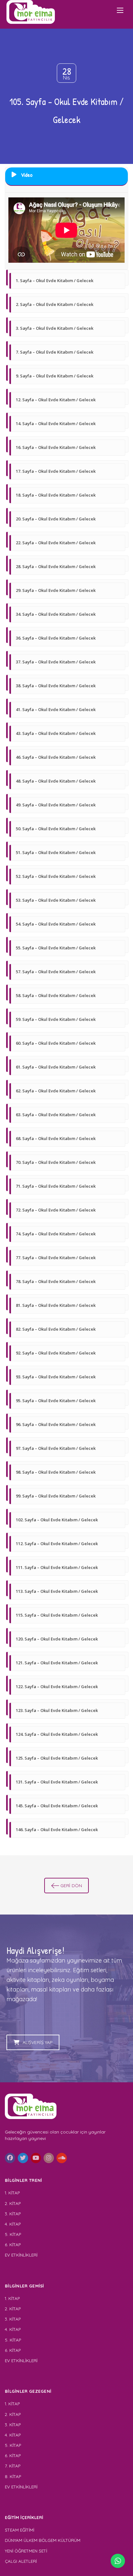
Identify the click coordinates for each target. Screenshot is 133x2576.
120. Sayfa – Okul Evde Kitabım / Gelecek (57, 1639)
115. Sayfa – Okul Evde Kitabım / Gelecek (57, 1615)
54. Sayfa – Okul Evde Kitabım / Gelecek (56, 924)
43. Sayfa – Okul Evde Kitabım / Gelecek (56, 733)
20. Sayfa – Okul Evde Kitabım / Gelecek (56, 519)
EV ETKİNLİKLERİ (21, 2255)
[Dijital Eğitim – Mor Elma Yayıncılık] (31, 12)
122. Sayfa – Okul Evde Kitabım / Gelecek (57, 1687)
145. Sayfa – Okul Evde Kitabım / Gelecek (57, 1806)
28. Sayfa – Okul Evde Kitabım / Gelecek (56, 566)
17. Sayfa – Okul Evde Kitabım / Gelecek (56, 471)
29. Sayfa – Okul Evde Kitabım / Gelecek (56, 590)
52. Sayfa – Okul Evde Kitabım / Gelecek (56, 876)
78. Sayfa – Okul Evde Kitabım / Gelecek (56, 1281)
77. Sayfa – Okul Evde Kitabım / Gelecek (56, 1258)
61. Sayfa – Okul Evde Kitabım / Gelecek (56, 1067)
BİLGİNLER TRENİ (24, 2180)
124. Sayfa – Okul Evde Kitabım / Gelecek (57, 1734)
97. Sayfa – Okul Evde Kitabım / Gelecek (56, 1448)
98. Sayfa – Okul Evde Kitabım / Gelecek (56, 1472)
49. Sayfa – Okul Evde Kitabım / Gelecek (56, 805)
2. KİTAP (13, 2203)
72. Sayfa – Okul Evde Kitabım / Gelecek (56, 1210)
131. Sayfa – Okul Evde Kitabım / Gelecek (57, 1782)
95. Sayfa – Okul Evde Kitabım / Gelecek (56, 1401)
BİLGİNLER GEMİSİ (25, 2286)
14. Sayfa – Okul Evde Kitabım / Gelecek (56, 423)
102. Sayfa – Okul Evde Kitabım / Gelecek (57, 1520)
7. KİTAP (13, 2466)
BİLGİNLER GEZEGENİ (29, 2391)
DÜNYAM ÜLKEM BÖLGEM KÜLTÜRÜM (43, 2540)
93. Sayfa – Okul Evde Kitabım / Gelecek (56, 1377)
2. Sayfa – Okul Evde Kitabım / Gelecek (55, 304)
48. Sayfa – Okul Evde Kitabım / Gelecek (56, 781)
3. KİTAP (13, 2214)
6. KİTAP (13, 2245)
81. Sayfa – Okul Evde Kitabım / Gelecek (56, 1305)
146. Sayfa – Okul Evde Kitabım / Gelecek (57, 1830)
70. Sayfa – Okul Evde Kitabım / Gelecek (56, 1162)
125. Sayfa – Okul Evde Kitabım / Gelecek (57, 1758)
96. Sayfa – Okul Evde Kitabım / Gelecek (56, 1424)
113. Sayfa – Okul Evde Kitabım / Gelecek (57, 1591)
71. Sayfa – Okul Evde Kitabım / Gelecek (56, 1186)
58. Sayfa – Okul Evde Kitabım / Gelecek (56, 995)
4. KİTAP (13, 2224)
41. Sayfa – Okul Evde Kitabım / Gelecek (56, 709)
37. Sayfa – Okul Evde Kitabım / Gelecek (56, 662)
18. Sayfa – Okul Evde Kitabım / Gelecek (56, 495)
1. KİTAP (12, 2193)
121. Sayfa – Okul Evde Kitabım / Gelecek (57, 1663)
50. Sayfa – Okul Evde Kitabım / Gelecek (56, 829)
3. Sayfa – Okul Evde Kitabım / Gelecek (55, 328)
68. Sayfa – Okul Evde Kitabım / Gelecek (56, 1138)
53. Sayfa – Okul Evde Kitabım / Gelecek (56, 900)
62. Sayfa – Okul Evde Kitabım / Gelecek (56, 1091)
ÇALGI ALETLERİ (21, 2561)
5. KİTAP (13, 2234)
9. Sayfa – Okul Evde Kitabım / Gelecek (55, 376)
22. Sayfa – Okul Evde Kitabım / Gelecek (56, 543)
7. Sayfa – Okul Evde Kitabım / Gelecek (55, 352)
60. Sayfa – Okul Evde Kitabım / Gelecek (56, 1043)
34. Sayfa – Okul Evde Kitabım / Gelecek (56, 614)
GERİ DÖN (71, 1886)
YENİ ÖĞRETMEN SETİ (26, 2551)
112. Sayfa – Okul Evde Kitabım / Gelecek (57, 1544)
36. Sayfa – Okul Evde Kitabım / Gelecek (56, 638)
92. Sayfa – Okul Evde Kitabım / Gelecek (56, 1353)
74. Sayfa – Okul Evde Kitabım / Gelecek (56, 1234)
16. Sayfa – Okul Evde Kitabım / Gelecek (56, 447)
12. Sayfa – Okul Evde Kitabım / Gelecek (56, 400)
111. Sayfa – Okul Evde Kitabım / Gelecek (57, 1567)
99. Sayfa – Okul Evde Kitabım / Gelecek (56, 1496)
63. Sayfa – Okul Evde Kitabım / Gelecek (56, 1115)
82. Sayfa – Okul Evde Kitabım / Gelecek (56, 1329)
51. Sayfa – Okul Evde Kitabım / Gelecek (56, 852)
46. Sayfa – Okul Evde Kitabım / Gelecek (56, 757)
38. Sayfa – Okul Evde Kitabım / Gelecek (56, 686)
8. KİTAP (13, 2476)
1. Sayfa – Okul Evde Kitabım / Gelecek (55, 280)
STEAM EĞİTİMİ (20, 2530)
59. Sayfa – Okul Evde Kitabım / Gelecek (56, 1019)
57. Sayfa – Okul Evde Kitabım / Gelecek (56, 972)
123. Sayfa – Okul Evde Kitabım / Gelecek (57, 1710)
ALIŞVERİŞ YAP (38, 2042)
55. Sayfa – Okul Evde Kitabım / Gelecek (56, 948)
